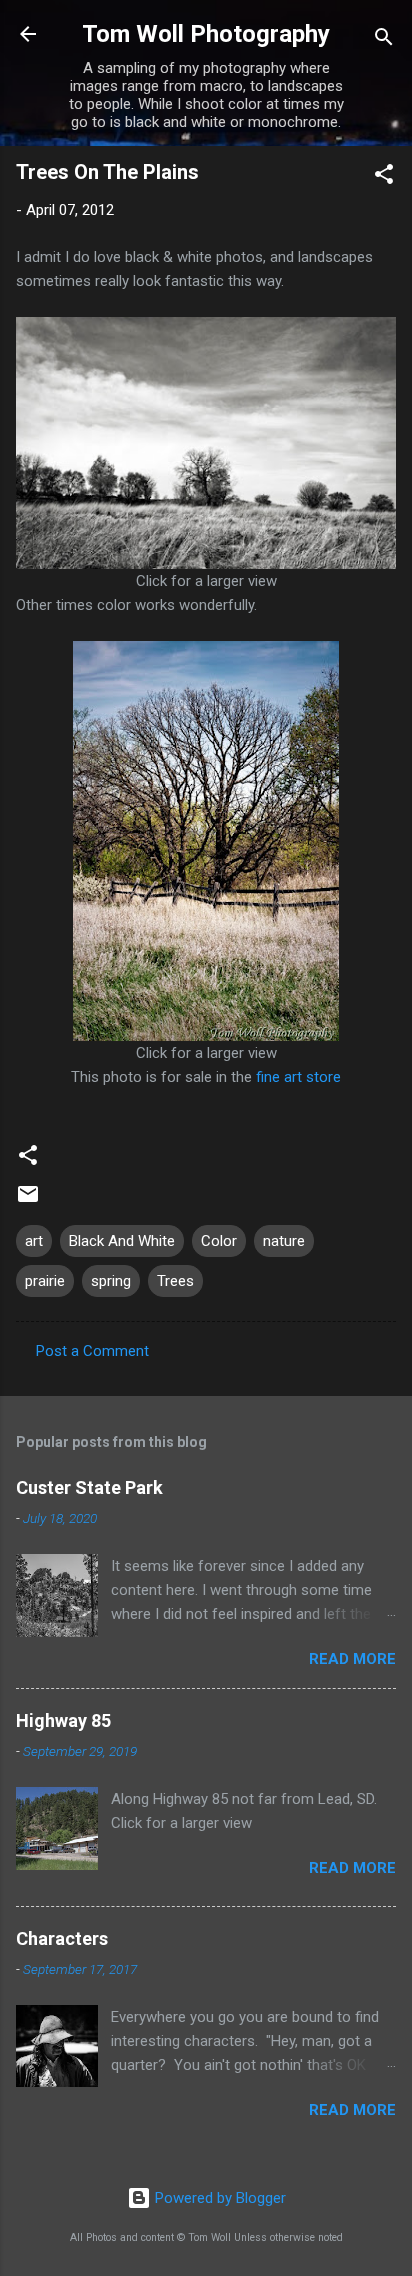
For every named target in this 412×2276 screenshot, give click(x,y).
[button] (384, 177)
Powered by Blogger (218, 2198)
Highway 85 (63, 1720)
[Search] (384, 40)
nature (284, 1241)
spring (111, 1281)
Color (219, 1241)
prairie (45, 1281)
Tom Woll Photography (206, 34)
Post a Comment (92, 1351)
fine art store (298, 1077)
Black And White (122, 1241)
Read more (352, 1659)
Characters (62, 1938)
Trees (175, 1281)
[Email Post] (28, 1201)
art (34, 1241)
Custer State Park (89, 1487)
